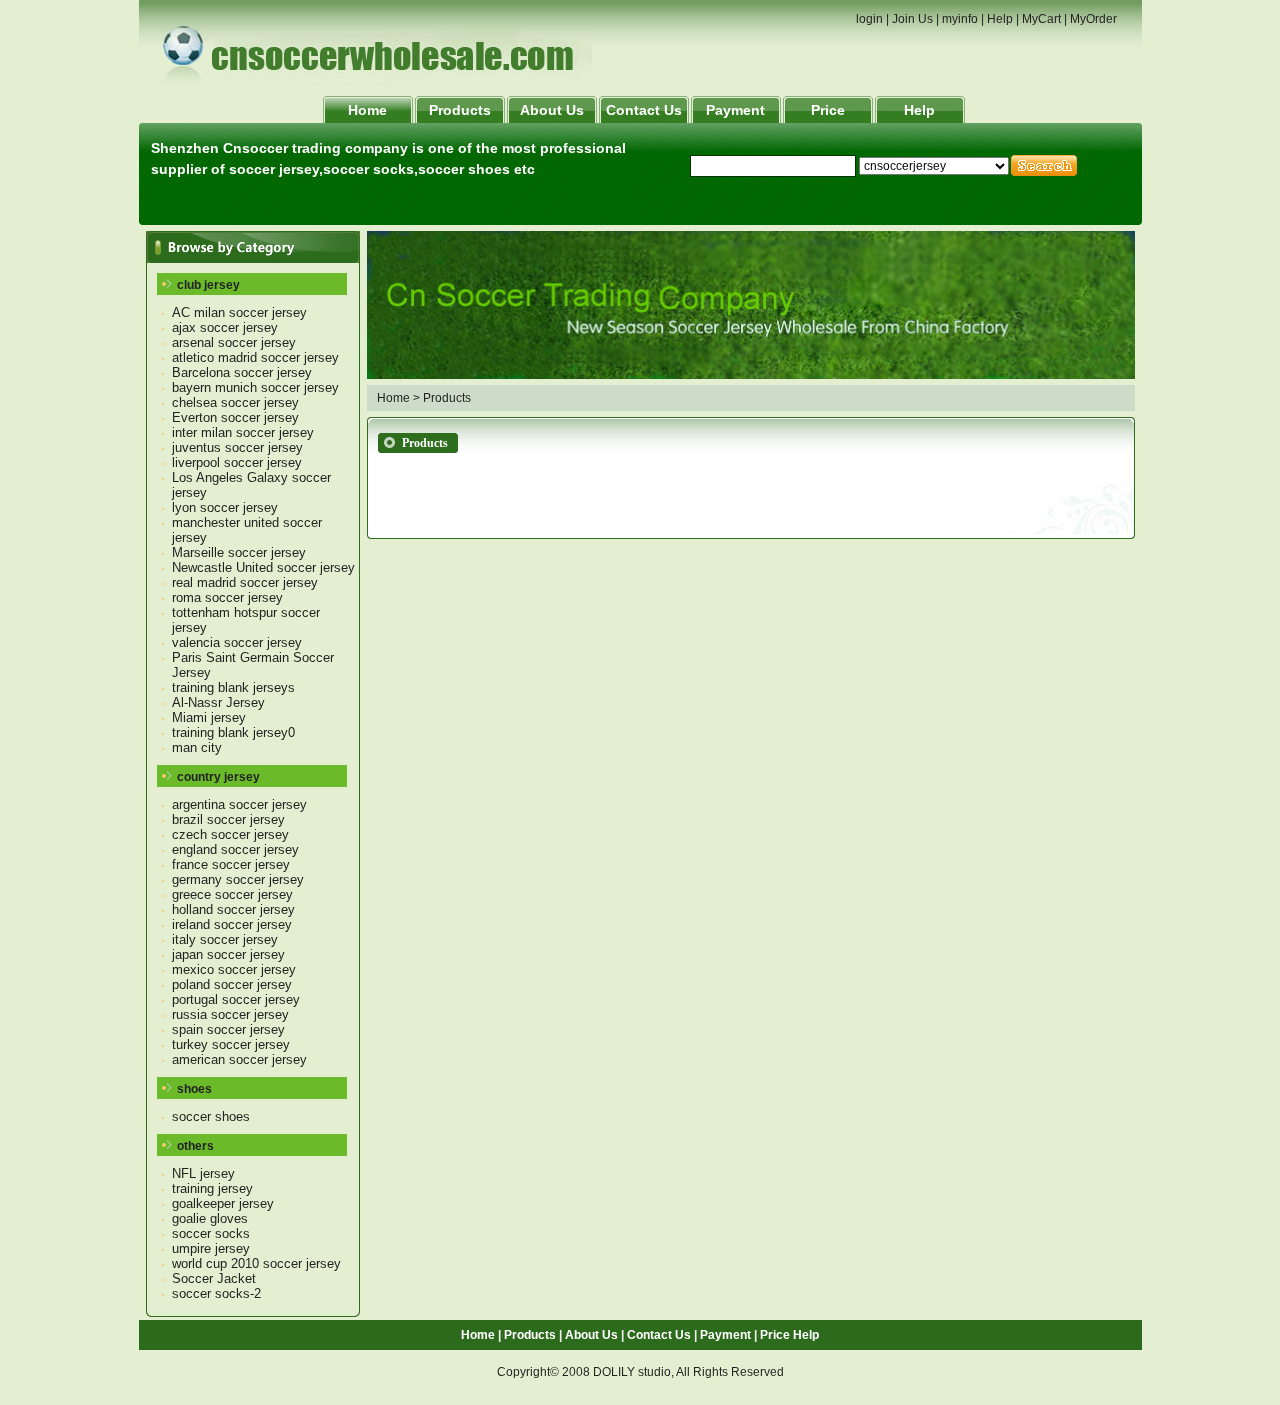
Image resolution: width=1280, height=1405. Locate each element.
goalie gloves (210, 1218)
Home (367, 110)
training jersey (212, 1188)
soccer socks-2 (216, 1293)
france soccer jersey (231, 864)
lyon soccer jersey (225, 507)
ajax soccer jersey (225, 327)
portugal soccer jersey (236, 999)
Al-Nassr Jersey (218, 702)
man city (197, 747)
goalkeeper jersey (223, 1203)
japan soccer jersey (228, 954)
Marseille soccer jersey (239, 552)
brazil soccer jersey (228, 819)
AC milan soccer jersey (239, 312)
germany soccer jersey (238, 879)
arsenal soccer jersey (234, 342)
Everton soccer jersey (235, 417)
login (869, 19)
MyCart (1041, 19)
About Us (552, 110)
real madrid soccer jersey (245, 582)
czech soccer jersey (230, 834)
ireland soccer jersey (232, 924)
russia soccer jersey (230, 1014)
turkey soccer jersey (231, 1044)
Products (460, 110)
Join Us (912, 19)
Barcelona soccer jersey (242, 372)
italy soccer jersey (225, 939)
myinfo (960, 19)
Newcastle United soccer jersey (263, 567)
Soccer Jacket (214, 1278)
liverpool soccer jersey (237, 462)
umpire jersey (211, 1248)
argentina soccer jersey (239, 804)
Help (1000, 19)
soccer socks (211, 1233)
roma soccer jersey (227, 597)
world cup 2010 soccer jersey (256, 1263)
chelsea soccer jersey (235, 402)
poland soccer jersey (232, 984)
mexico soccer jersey (234, 969)
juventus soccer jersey (237, 447)
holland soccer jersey (233, 909)
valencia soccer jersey (237, 642)
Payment (735, 110)
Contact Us (644, 110)
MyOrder (1093, 19)
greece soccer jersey (232, 894)
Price (828, 110)
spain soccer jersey (228, 1029)
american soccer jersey (239, 1059)
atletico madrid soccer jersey (255, 357)
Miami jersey (209, 717)
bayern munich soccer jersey (255, 387)
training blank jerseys (233, 687)
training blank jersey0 (233, 732)
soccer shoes (211, 1116)
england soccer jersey (235, 849)
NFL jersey (203, 1173)
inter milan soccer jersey (243, 432)
